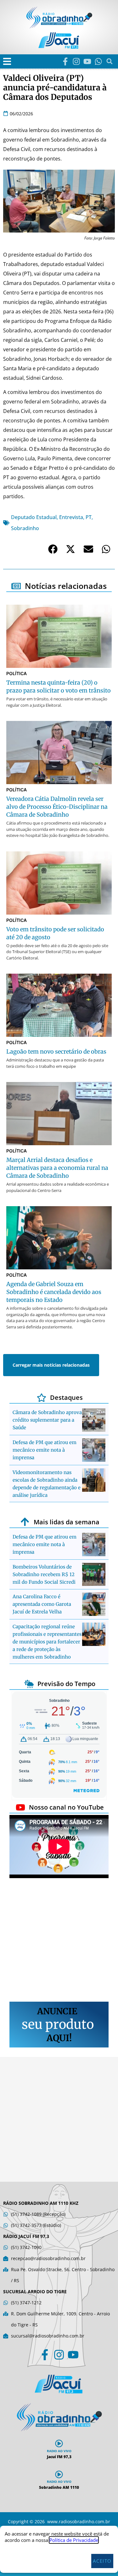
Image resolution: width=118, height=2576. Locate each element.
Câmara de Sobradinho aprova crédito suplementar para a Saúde (47, 1420)
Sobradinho (25, 528)
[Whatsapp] (98, 61)
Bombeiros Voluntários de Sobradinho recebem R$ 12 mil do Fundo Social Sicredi (44, 1574)
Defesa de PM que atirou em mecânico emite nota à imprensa (45, 1450)
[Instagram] (76, 61)
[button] (7, 61)
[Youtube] (87, 61)
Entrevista (71, 517)
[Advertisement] (59, 1941)
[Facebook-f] (65, 61)
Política (17, 673)
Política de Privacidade (74, 2540)
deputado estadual (34, 517)
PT (89, 517)
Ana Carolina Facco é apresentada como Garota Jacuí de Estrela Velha (42, 1604)
